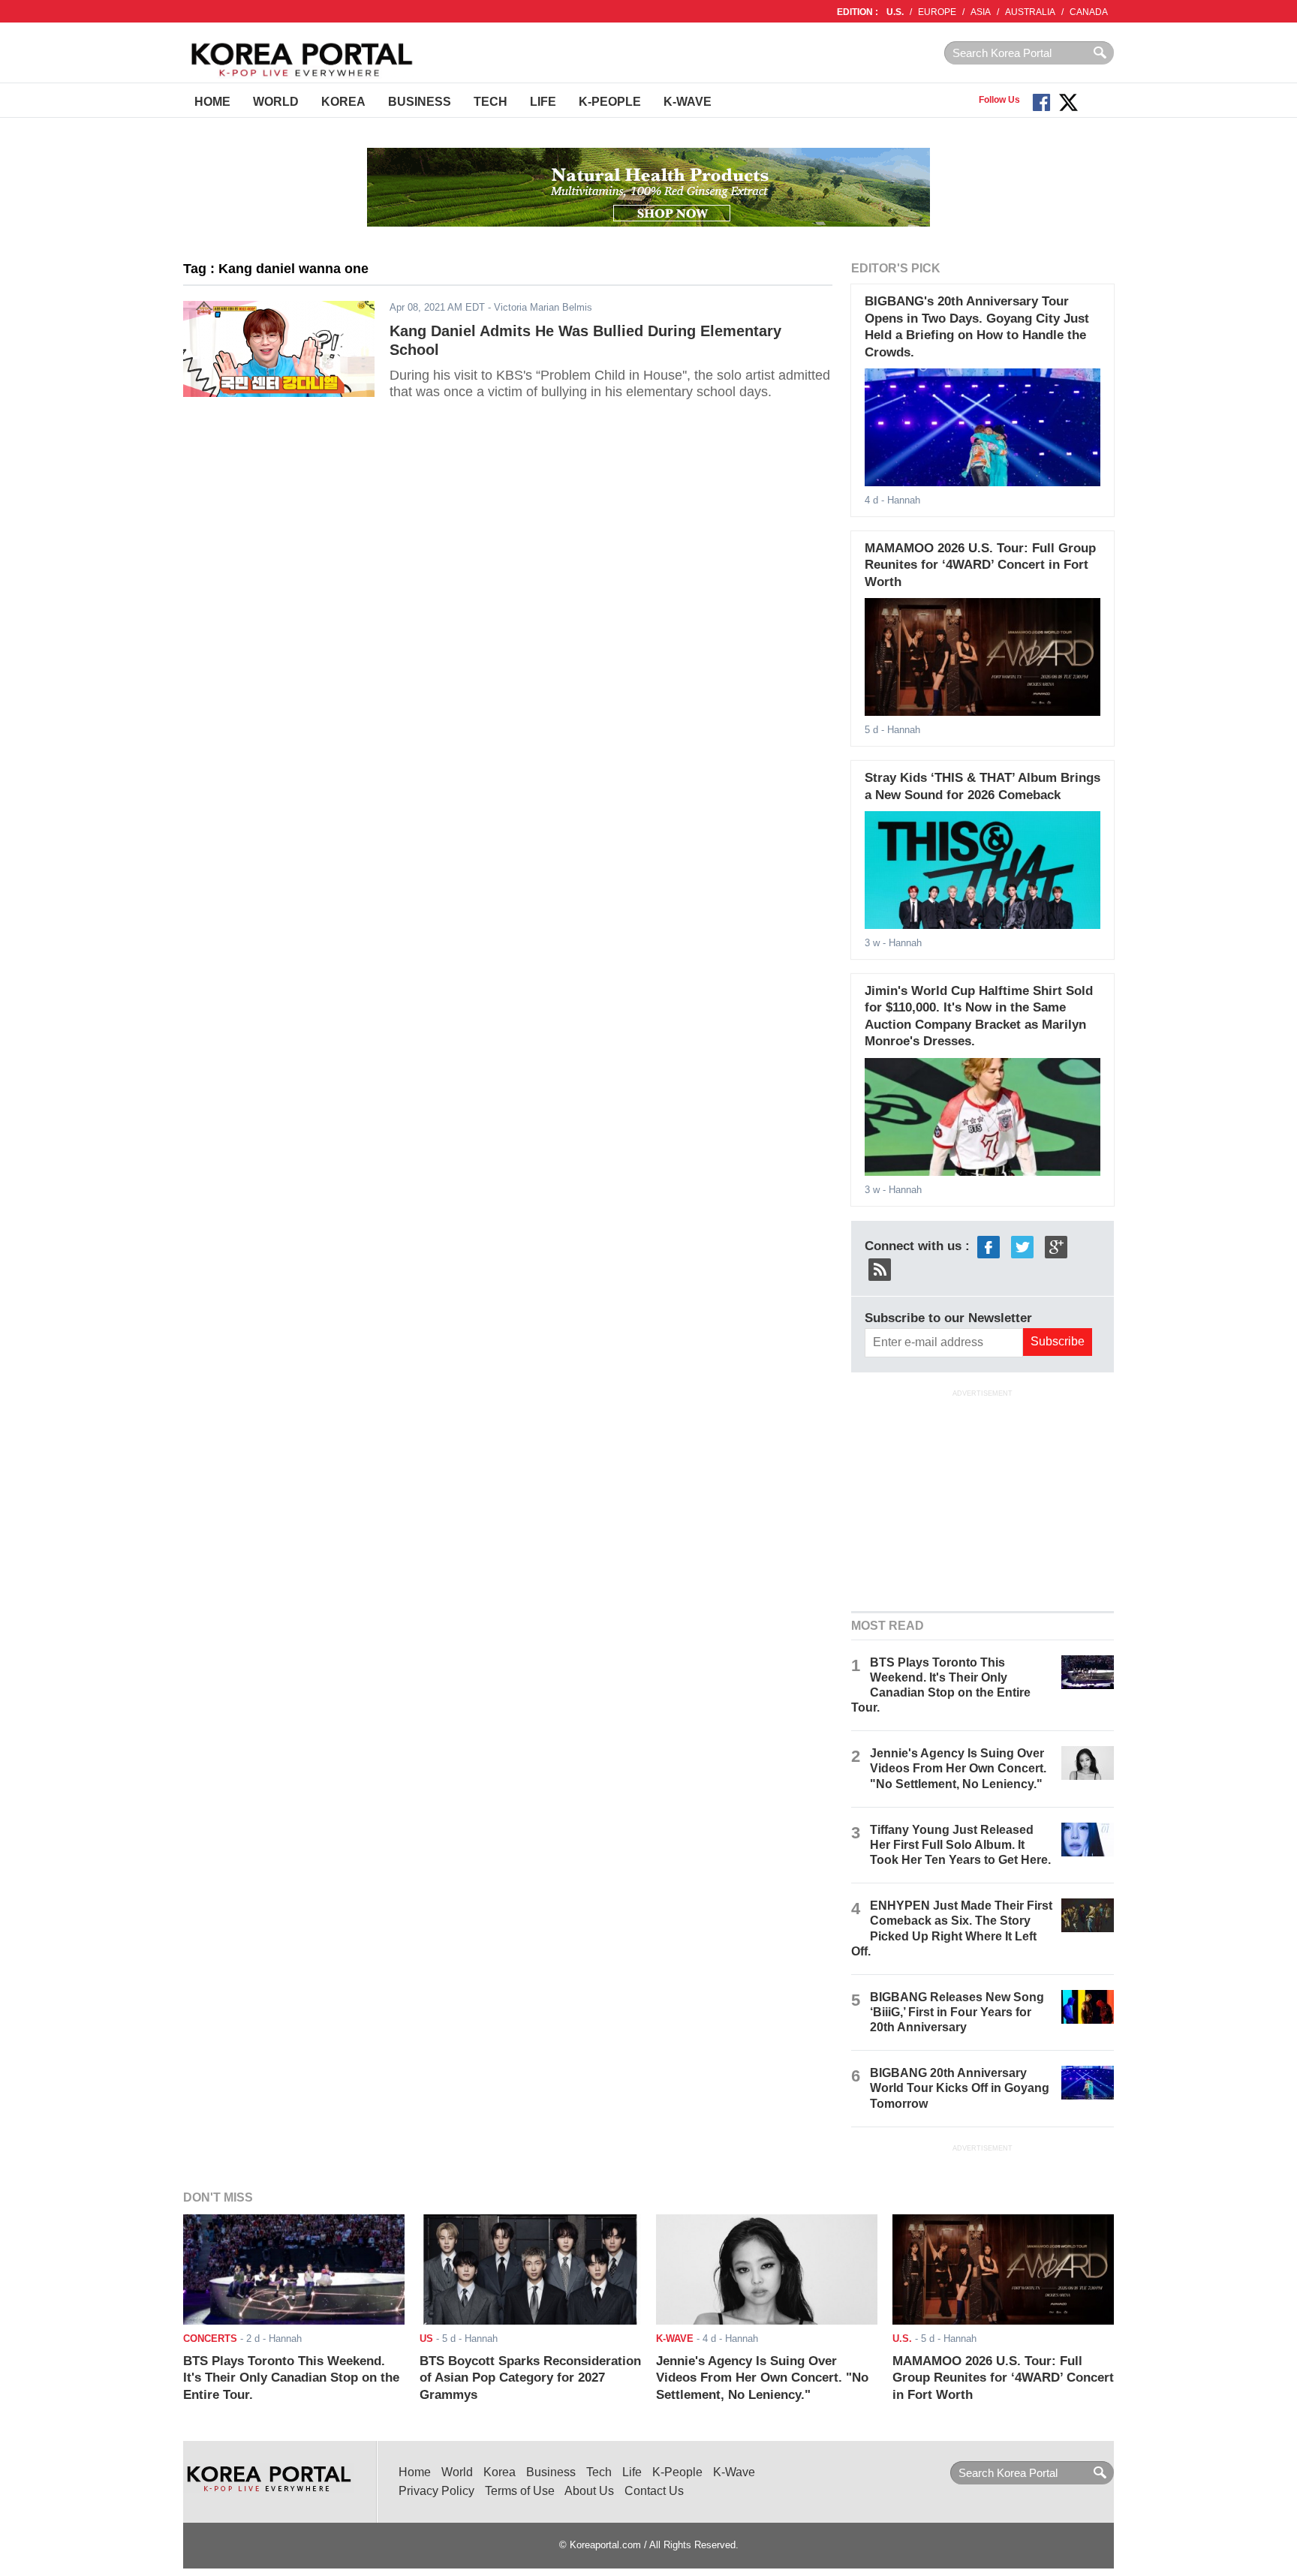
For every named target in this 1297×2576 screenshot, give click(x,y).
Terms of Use (520, 2491)
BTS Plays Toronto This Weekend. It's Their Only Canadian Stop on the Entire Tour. (291, 2378)
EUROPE (937, 12)
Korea (343, 102)
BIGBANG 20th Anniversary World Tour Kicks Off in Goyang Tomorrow (960, 2088)
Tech (491, 102)
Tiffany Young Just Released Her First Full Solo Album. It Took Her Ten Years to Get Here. (960, 1845)
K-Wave (688, 102)
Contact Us (654, 2491)
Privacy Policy (436, 2491)
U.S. (895, 12)
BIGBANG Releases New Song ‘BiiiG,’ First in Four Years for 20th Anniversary (957, 2012)
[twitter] (1022, 1246)
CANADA (1089, 12)
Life (543, 102)
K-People (610, 102)
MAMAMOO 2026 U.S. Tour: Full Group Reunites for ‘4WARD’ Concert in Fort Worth (980, 565)
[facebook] (989, 1246)
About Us (589, 2491)
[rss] (880, 1268)
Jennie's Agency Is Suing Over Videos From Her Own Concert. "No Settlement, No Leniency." (958, 1768)
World (276, 102)
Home (212, 102)
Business (420, 102)
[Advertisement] (983, 1498)
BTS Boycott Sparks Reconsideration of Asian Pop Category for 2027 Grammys (530, 2378)
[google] (1056, 1246)
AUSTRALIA (1030, 12)
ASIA (981, 12)
